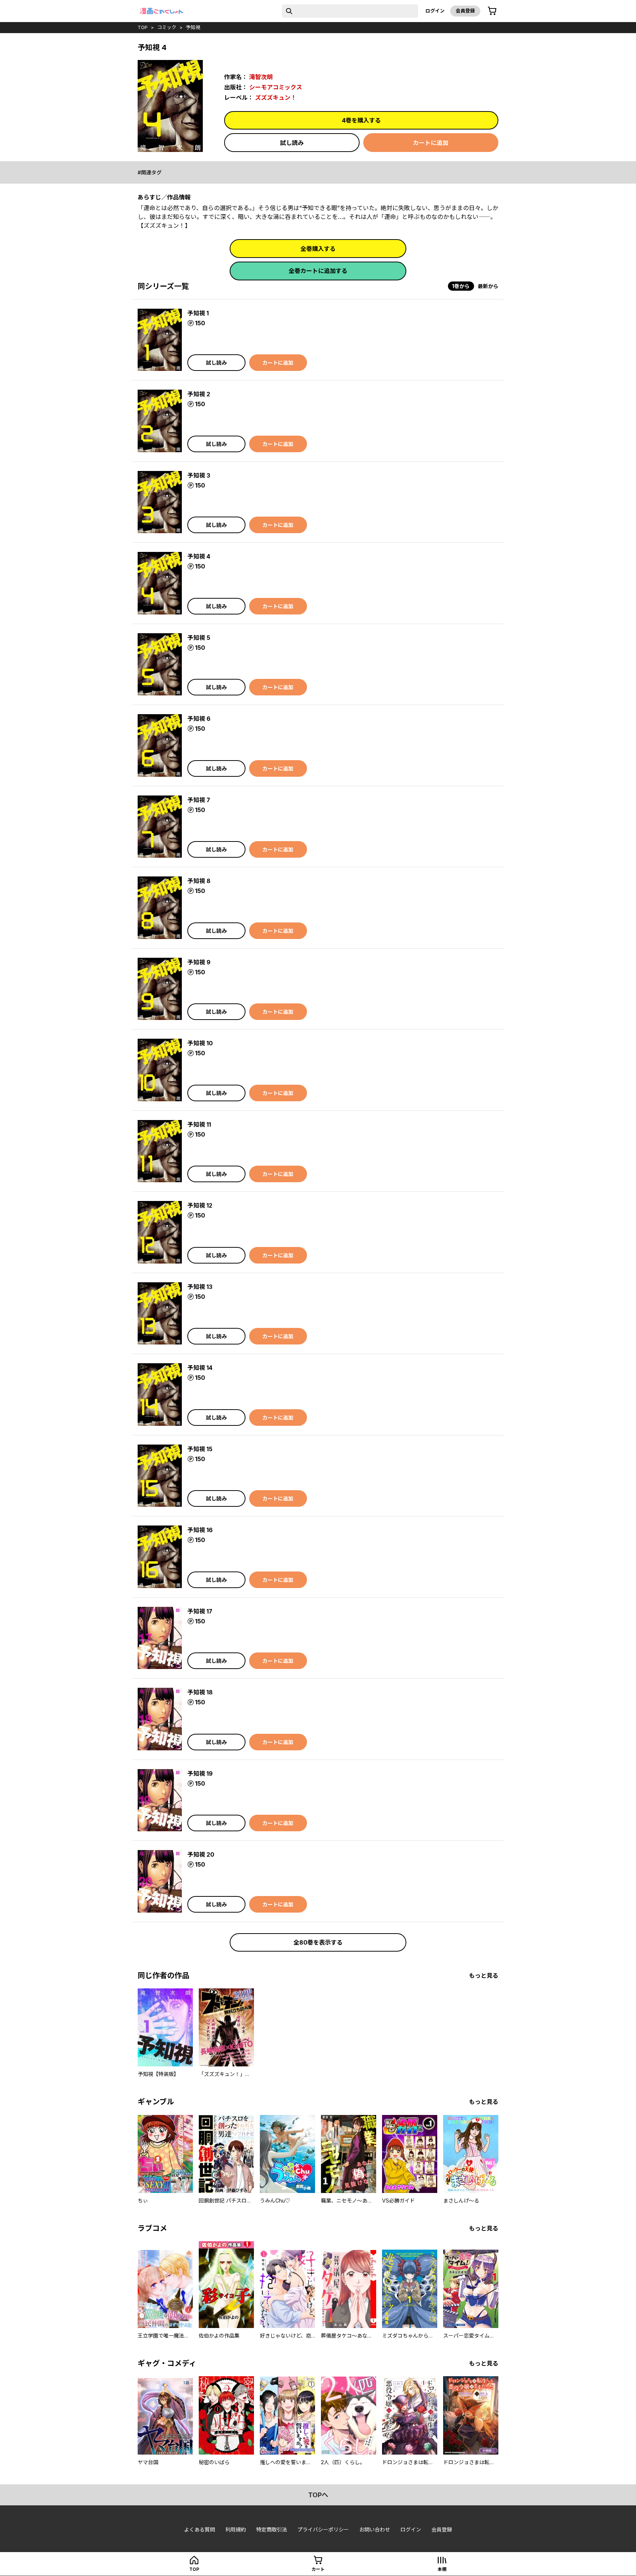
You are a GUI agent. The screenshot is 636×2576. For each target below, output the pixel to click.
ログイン (435, 11)
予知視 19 (200, 1774)
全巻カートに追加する (318, 271)
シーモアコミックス (276, 87)
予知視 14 (200, 1368)
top (143, 27)
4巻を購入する (361, 120)
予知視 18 (200, 1692)
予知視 (193, 27)
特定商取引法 (272, 2529)
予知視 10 (200, 1043)
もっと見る (484, 1976)
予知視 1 (198, 313)
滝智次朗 (261, 77)
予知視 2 (199, 394)
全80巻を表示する (318, 1942)
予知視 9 (199, 962)
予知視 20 (201, 1854)
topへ (318, 2495)
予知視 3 (199, 475)
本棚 (442, 2569)
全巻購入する (318, 249)
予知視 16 (200, 1530)
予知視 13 (200, 1287)
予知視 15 (200, 1449)
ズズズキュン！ (276, 98)
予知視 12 (200, 1205)
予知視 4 (199, 556)
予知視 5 (199, 638)
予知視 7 (199, 800)
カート (318, 2569)
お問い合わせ (375, 2529)
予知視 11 (199, 1124)
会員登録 (465, 11)
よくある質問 (199, 2529)
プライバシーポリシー (323, 2529)
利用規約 (236, 2529)
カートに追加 (431, 143)
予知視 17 (200, 1611)
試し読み (292, 143)
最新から (488, 286)
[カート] (492, 11)
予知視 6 (199, 719)
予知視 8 (199, 881)
